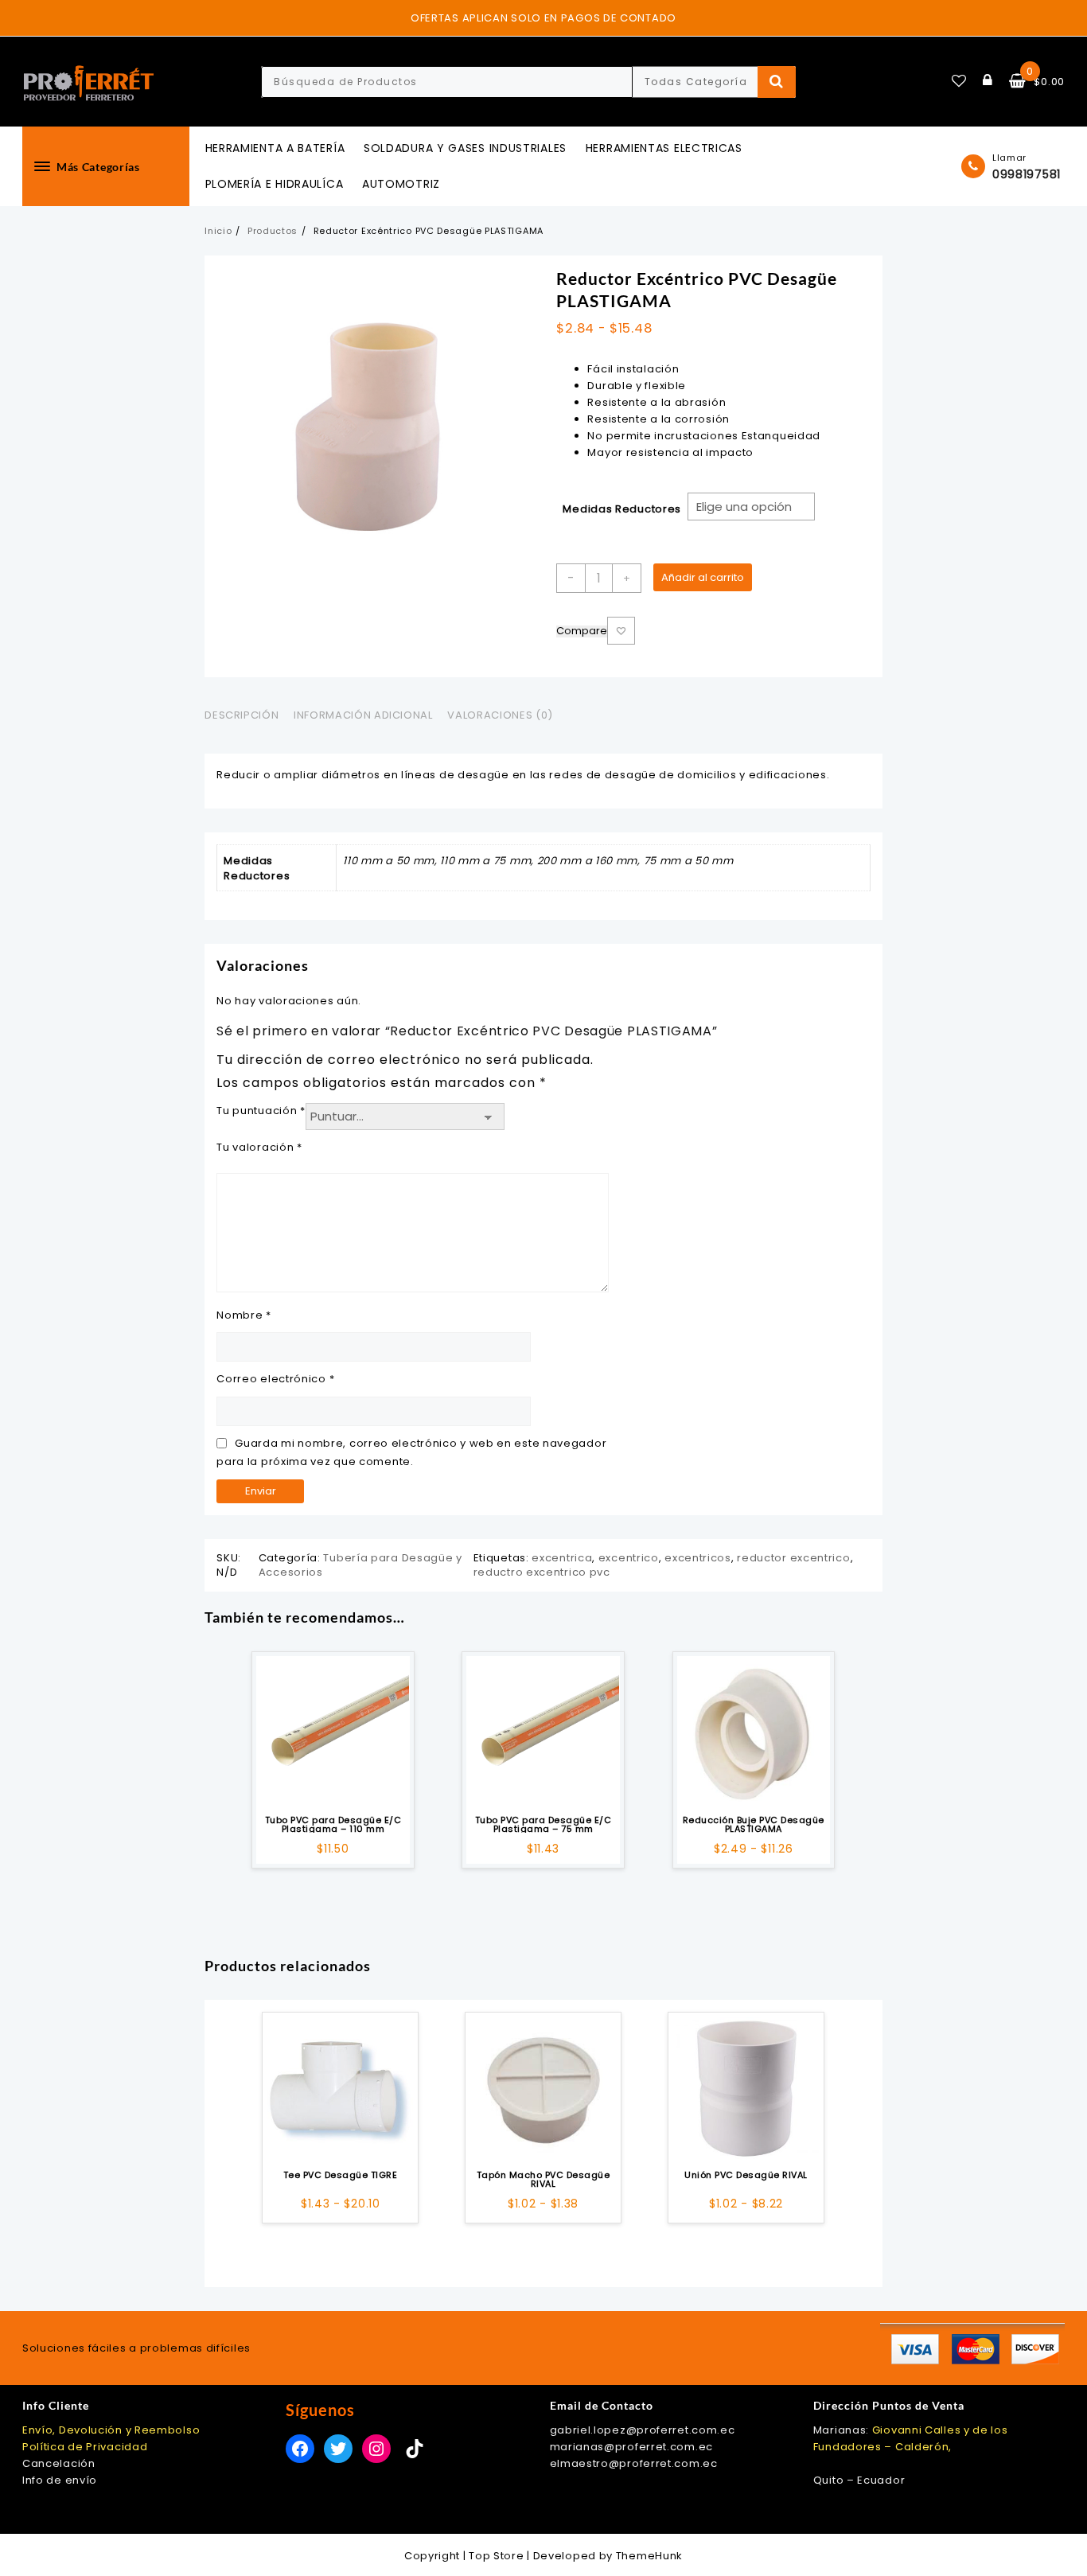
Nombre (244, 1315)
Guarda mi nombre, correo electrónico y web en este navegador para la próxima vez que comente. (411, 1452)
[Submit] (777, 82)
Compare (582, 631)
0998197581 (1027, 174)
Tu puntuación (261, 1111)
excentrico (629, 1558)
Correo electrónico (275, 1379)
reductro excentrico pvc (542, 1572)
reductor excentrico (793, 1558)
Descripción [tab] (242, 715)
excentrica (562, 1558)
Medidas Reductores (622, 509)
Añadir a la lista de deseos (621, 631)
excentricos (698, 1558)
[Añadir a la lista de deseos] (333, 1732)
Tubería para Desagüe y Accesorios (360, 1565)
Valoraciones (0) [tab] (500, 715)
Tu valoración (259, 1147)
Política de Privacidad (85, 2447)
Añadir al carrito (703, 577)
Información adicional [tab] (363, 715)
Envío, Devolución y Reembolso (111, 2430)
